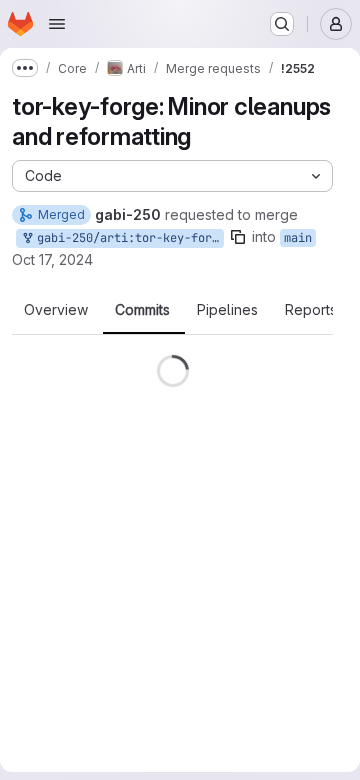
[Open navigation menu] (57, 24)
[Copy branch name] (238, 237)
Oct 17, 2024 (52, 259)
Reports (311, 310)
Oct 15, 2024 (162, 522)
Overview (56, 310)
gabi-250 (39, 433)
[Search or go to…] (282, 24)
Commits (142, 310)
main (298, 238)
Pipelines (227, 310)
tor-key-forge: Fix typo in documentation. (155, 393)
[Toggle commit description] (184, 505)
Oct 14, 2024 (162, 611)
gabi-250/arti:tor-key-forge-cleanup (127, 238)
